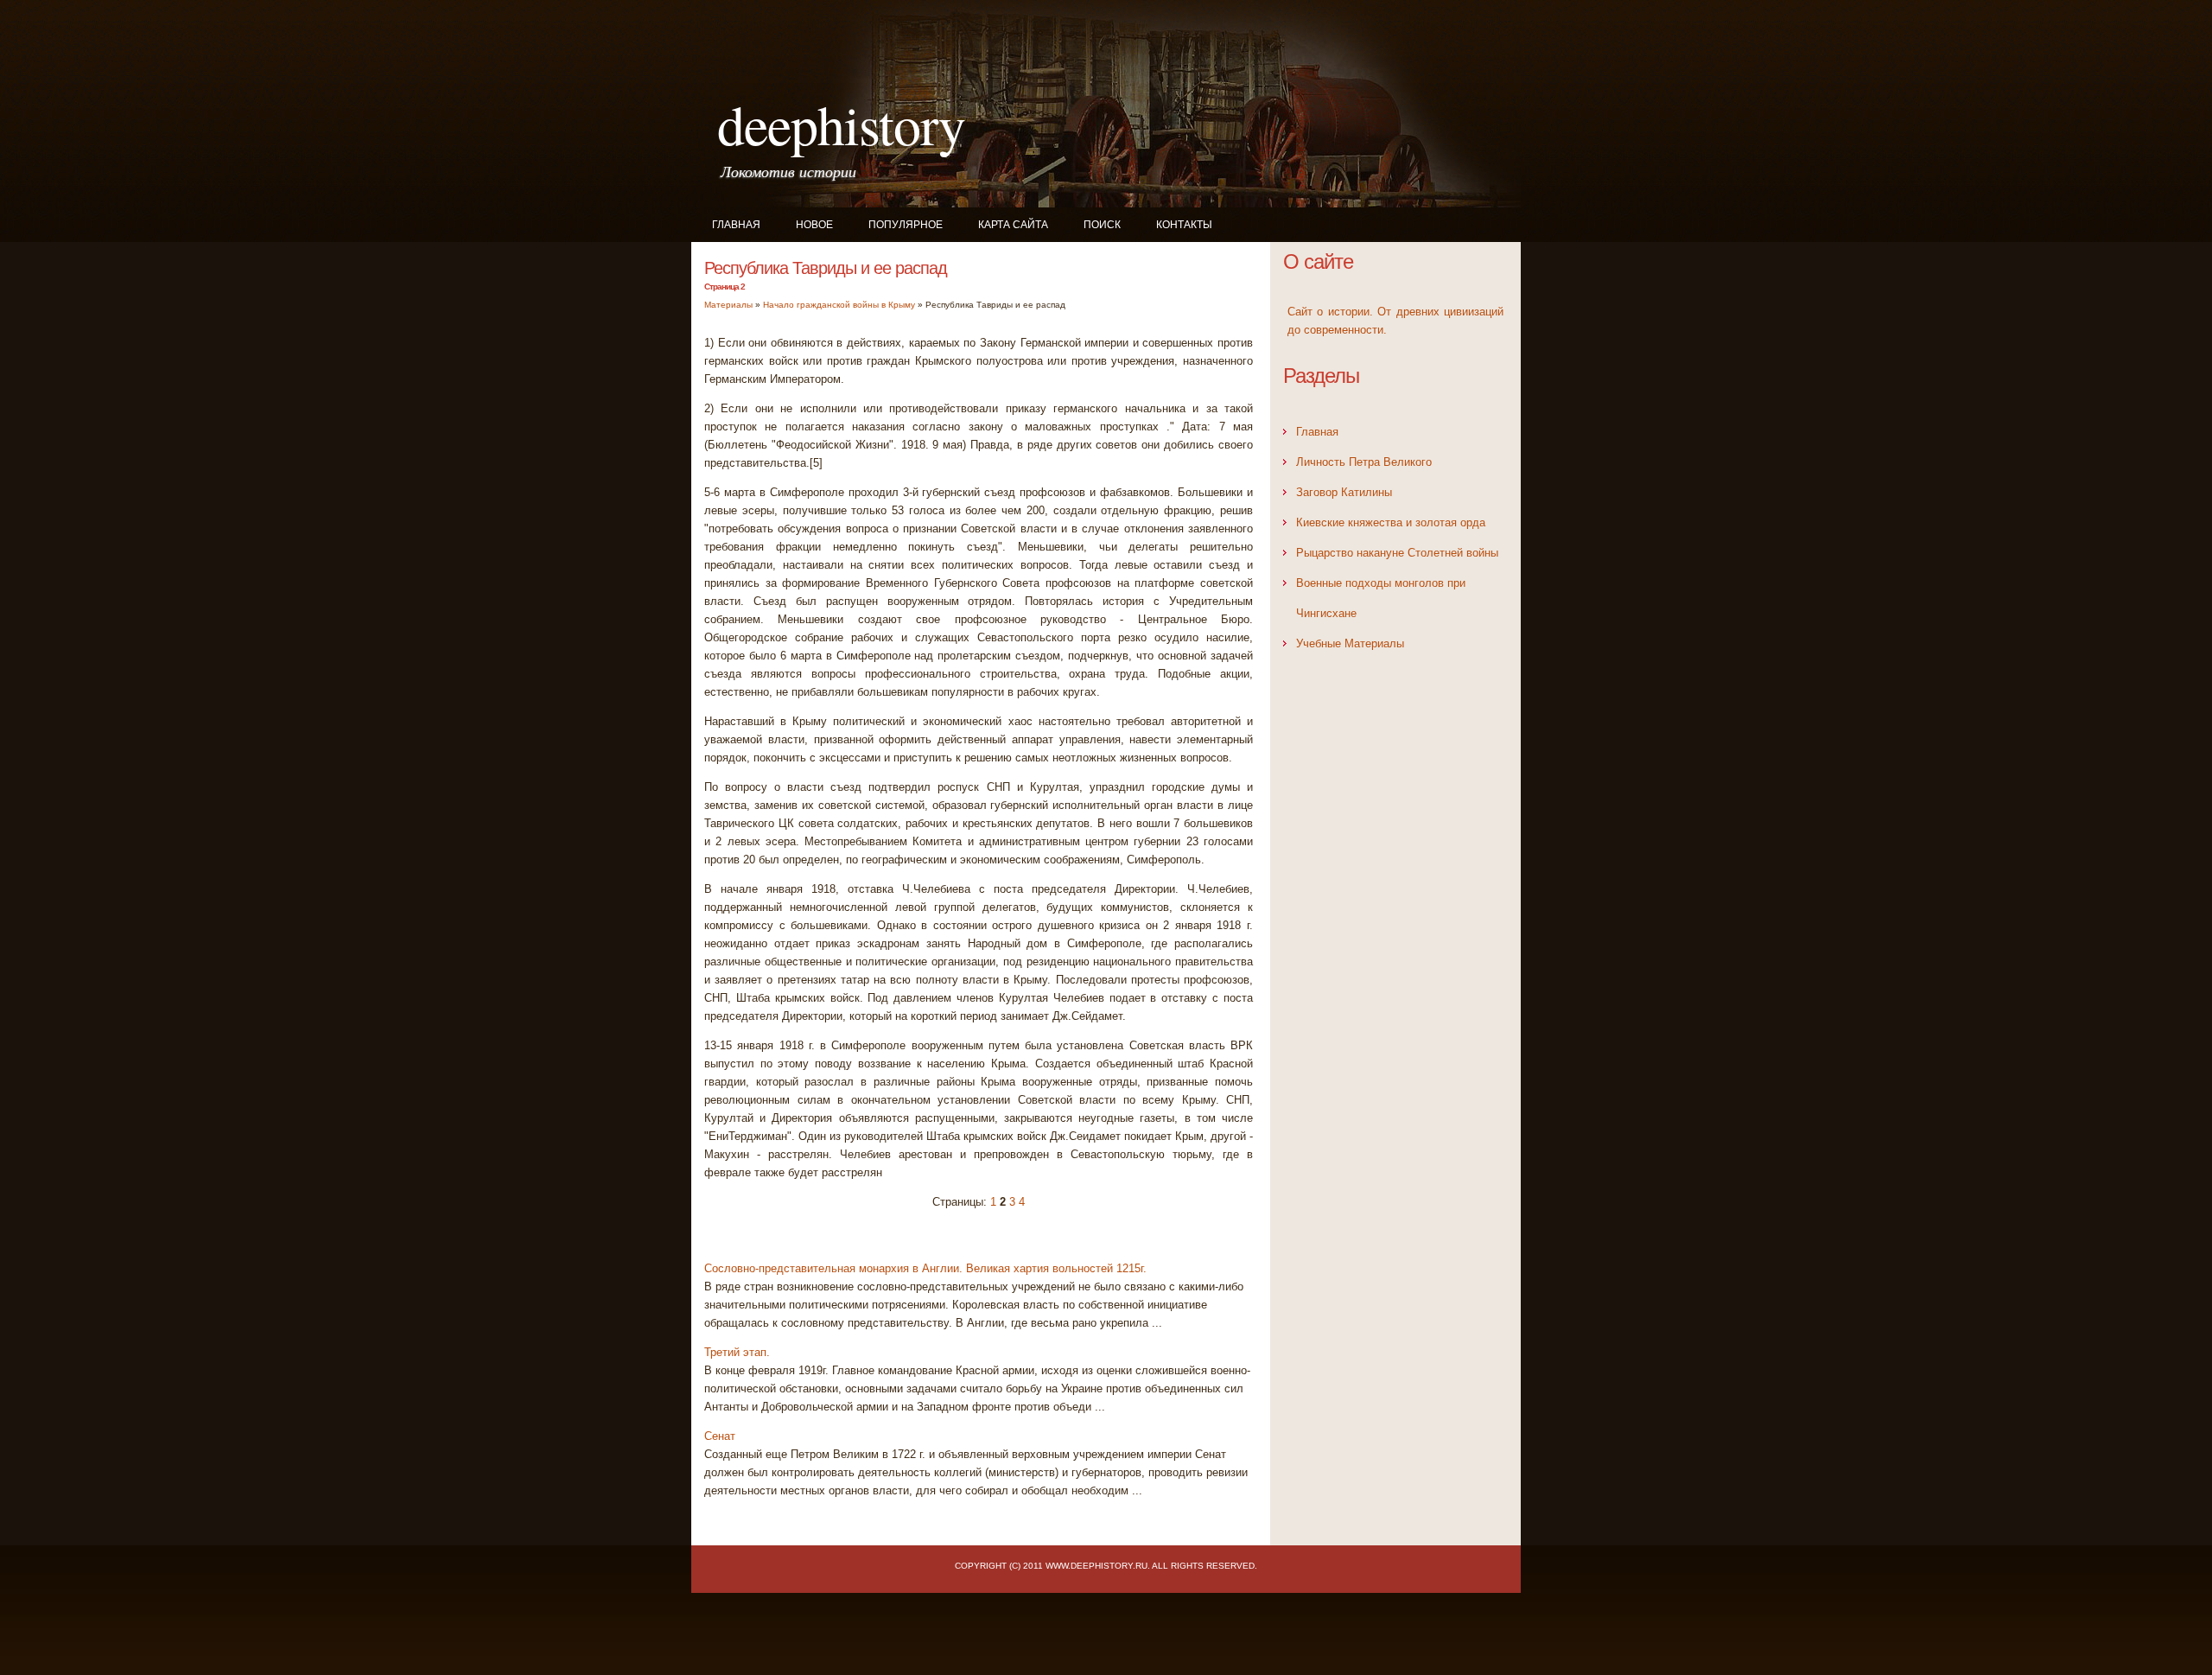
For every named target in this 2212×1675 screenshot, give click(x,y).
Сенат (720, 1436)
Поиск (1102, 225)
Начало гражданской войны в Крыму (839, 305)
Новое (814, 225)
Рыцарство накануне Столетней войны (1397, 553)
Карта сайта (1013, 225)
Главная (736, 225)
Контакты (1184, 225)
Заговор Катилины (1344, 492)
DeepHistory (841, 124)
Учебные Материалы (1350, 643)
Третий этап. (737, 1352)
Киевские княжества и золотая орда (1391, 522)
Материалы (728, 305)
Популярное (906, 225)
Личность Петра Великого (1364, 462)
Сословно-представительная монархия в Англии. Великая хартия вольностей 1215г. (925, 1268)
